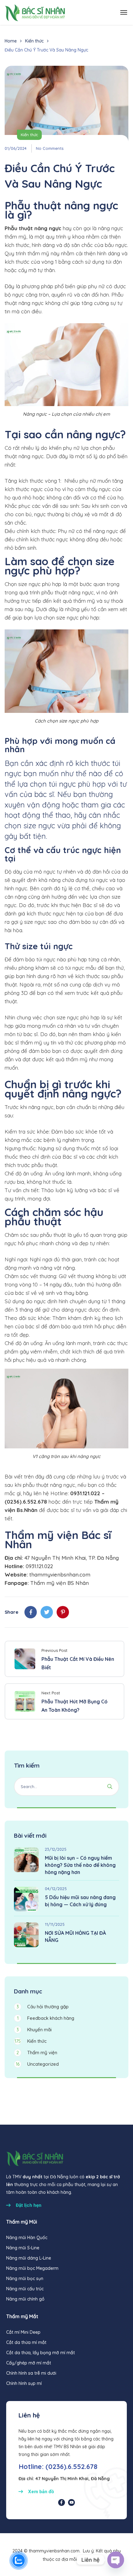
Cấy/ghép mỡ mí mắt (29, 2363)
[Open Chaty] (116, 2560)
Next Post (51, 1693)
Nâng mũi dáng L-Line (29, 2258)
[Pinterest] (63, 1612)
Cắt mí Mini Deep (23, 2332)
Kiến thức (34, 41)
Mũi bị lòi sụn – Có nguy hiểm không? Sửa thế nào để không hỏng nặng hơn (80, 1865)
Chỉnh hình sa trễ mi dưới (31, 2373)
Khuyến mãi (34, 2030)
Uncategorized (37, 2064)
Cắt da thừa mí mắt (26, 2342)
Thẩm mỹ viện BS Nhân (60, 1583)
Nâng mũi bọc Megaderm (32, 2268)
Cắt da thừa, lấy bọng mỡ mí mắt (41, 2353)
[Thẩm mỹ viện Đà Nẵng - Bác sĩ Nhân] (35, 12)
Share (11, 1612)
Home (11, 41)
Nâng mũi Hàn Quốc (27, 2238)
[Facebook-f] (62, 2502)
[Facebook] (31, 1612)
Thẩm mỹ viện (37, 2053)
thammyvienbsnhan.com (60, 1574)
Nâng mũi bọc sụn (25, 2279)
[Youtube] (71, 2502)
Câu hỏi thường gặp (43, 2007)
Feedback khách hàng (46, 2018)
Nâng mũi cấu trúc (25, 2289)
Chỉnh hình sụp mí (24, 2383)
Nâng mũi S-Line (23, 2248)
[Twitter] (47, 1612)
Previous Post (54, 1650)
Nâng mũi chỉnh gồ (25, 2299)
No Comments (50, 148)
